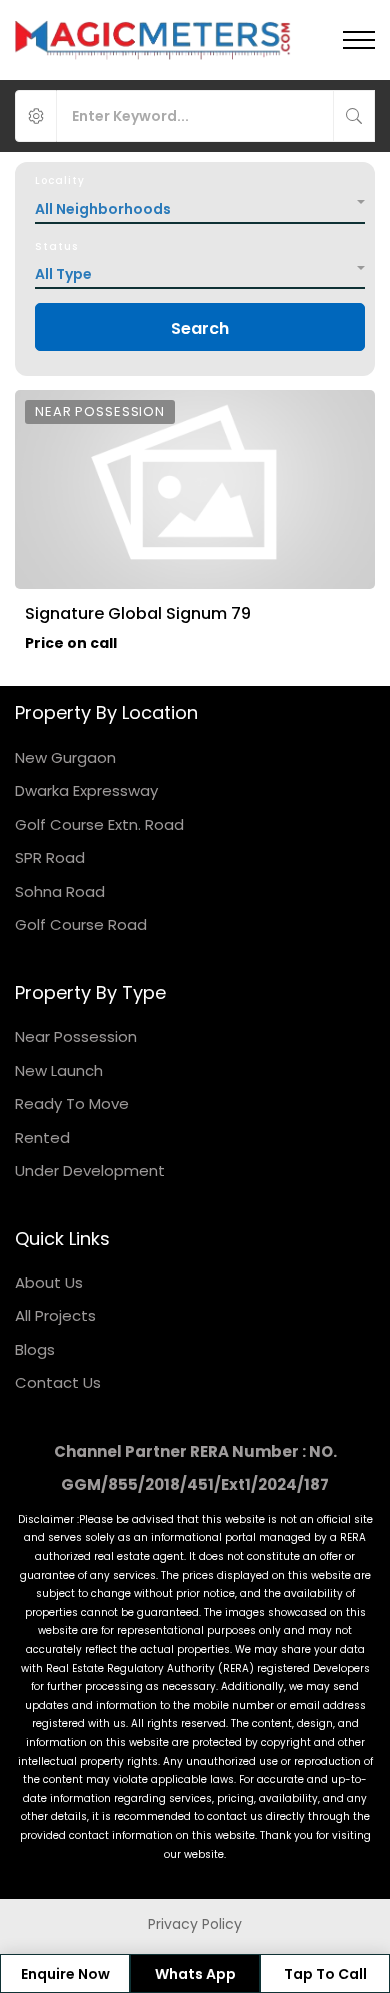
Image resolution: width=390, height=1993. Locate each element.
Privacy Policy (195, 1924)
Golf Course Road (81, 924)
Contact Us (58, 1382)
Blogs (35, 1349)
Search (200, 328)
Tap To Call (325, 1974)
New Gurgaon (65, 757)
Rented (42, 1137)
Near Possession (76, 1036)
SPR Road (50, 857)
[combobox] (200, 204)
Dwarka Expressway (86, 790)
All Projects (55, 1315)
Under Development (90, 1170)
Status (56, 246)
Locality (59, 180)
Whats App (195, 1974)
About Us (49, 1282)
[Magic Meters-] (153, 40)
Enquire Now (65, 1974)
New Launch (59, 1070)
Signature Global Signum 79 (138, 613)
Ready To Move (72, 1103)
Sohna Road (60, 891)
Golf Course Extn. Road (99, 824)
